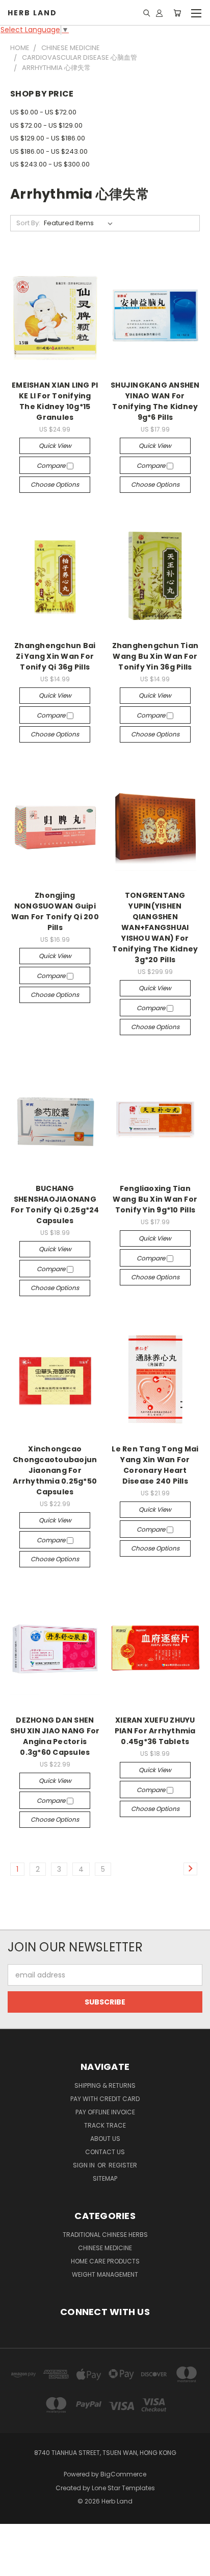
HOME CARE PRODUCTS (105, 2261)
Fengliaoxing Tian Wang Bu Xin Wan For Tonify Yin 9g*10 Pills (155, 1199)
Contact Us (105, 2152)
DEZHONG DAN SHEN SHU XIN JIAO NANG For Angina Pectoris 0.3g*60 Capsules (55, 1736)
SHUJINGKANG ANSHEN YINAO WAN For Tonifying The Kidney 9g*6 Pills (155, 401)
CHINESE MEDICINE (105, 2248)
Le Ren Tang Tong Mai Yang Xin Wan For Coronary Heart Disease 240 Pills (155, 1465)
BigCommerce (123, 2474)
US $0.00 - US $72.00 (43, 112)
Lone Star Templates (123, 2488)
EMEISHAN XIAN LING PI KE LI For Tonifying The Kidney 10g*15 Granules (55, 401)
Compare (52, 466)
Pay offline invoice (105, 2112)
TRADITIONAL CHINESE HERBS (105, 2235)
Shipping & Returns (105, 2085)
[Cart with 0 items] (177, 13)
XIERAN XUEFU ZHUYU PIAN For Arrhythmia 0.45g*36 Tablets (155, 1731)
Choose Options (55, 484)
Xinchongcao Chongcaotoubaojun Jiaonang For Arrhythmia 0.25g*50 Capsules (55, 1470)
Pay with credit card (105, 2099)
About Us (105, 2139)
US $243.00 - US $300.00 (50, 164)
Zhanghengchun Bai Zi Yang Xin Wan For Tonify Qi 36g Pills (55, 656)
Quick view (55, 446)
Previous (16, 2566)
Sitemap (105, 2178)
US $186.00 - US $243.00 (49, 151)
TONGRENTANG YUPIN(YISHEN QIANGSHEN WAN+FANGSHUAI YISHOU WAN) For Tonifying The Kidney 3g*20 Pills (155, 927)
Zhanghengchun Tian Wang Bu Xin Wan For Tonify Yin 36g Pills (155, 656)
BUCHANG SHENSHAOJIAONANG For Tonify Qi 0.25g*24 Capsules (55, 1204)
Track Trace (105, 2125)
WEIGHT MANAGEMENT (105, 2274)
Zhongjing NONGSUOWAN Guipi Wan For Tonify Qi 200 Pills (55, 911)
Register (123, 2165)
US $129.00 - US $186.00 (48, 138)
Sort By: (28, 223)
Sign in (85, 2165)
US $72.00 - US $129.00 (46, 125)
